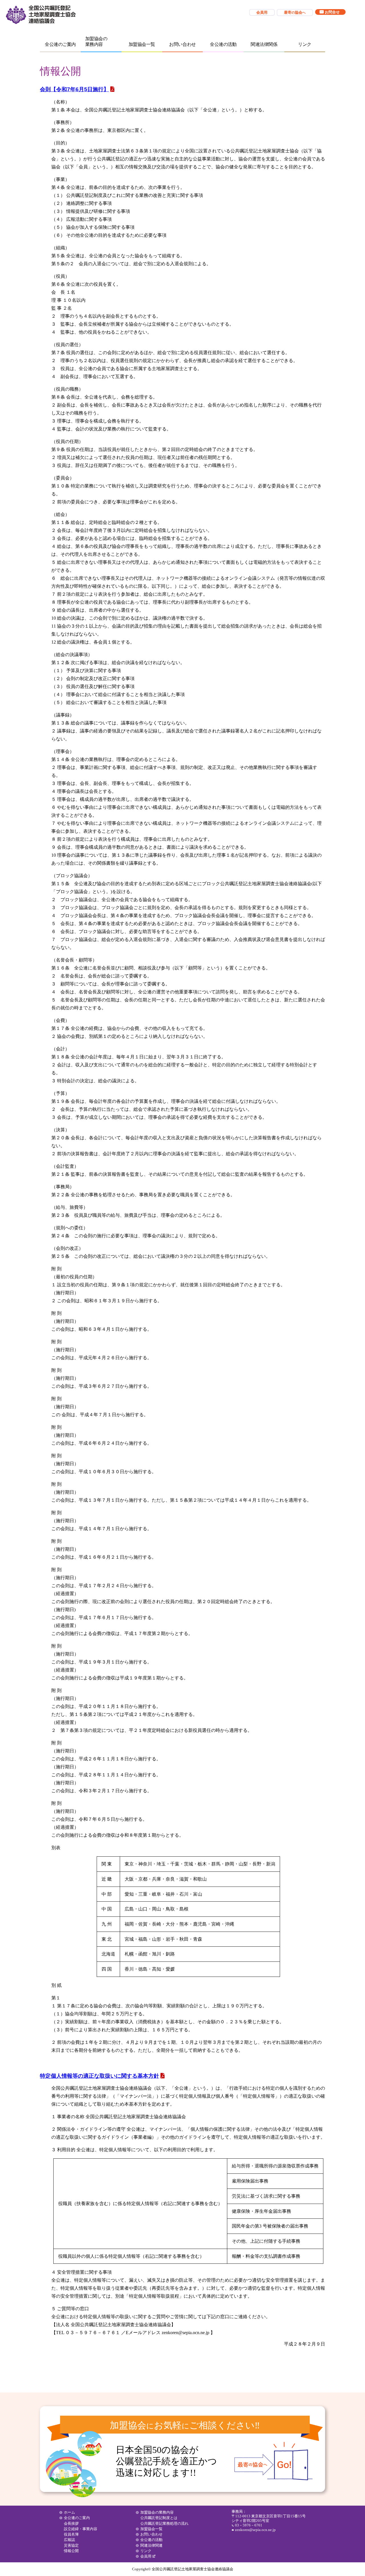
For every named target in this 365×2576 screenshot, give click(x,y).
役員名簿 (71, 2534)
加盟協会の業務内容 (96, 41)
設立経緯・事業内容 (81, 2529)
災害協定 (71, 2545)
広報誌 (69, 2540)
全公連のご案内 (60, 44)
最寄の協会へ (274, 2461)
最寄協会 (295, 12)
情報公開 (71, 2551)
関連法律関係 (264, 44)
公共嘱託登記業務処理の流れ (164, 2523)
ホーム (69, 2512)
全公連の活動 (223, 44)
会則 (74, 89)
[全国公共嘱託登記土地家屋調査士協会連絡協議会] (40, 15)
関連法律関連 (151, 2545)
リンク (305, 44)
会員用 (262, 12)
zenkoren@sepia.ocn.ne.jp (255, 2530)
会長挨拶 (71, 2523)
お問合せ (332, 12)
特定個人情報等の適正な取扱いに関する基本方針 (100, 2076)
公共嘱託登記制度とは (159, 2518)
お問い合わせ (182, 44)
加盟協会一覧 (142, 44)
